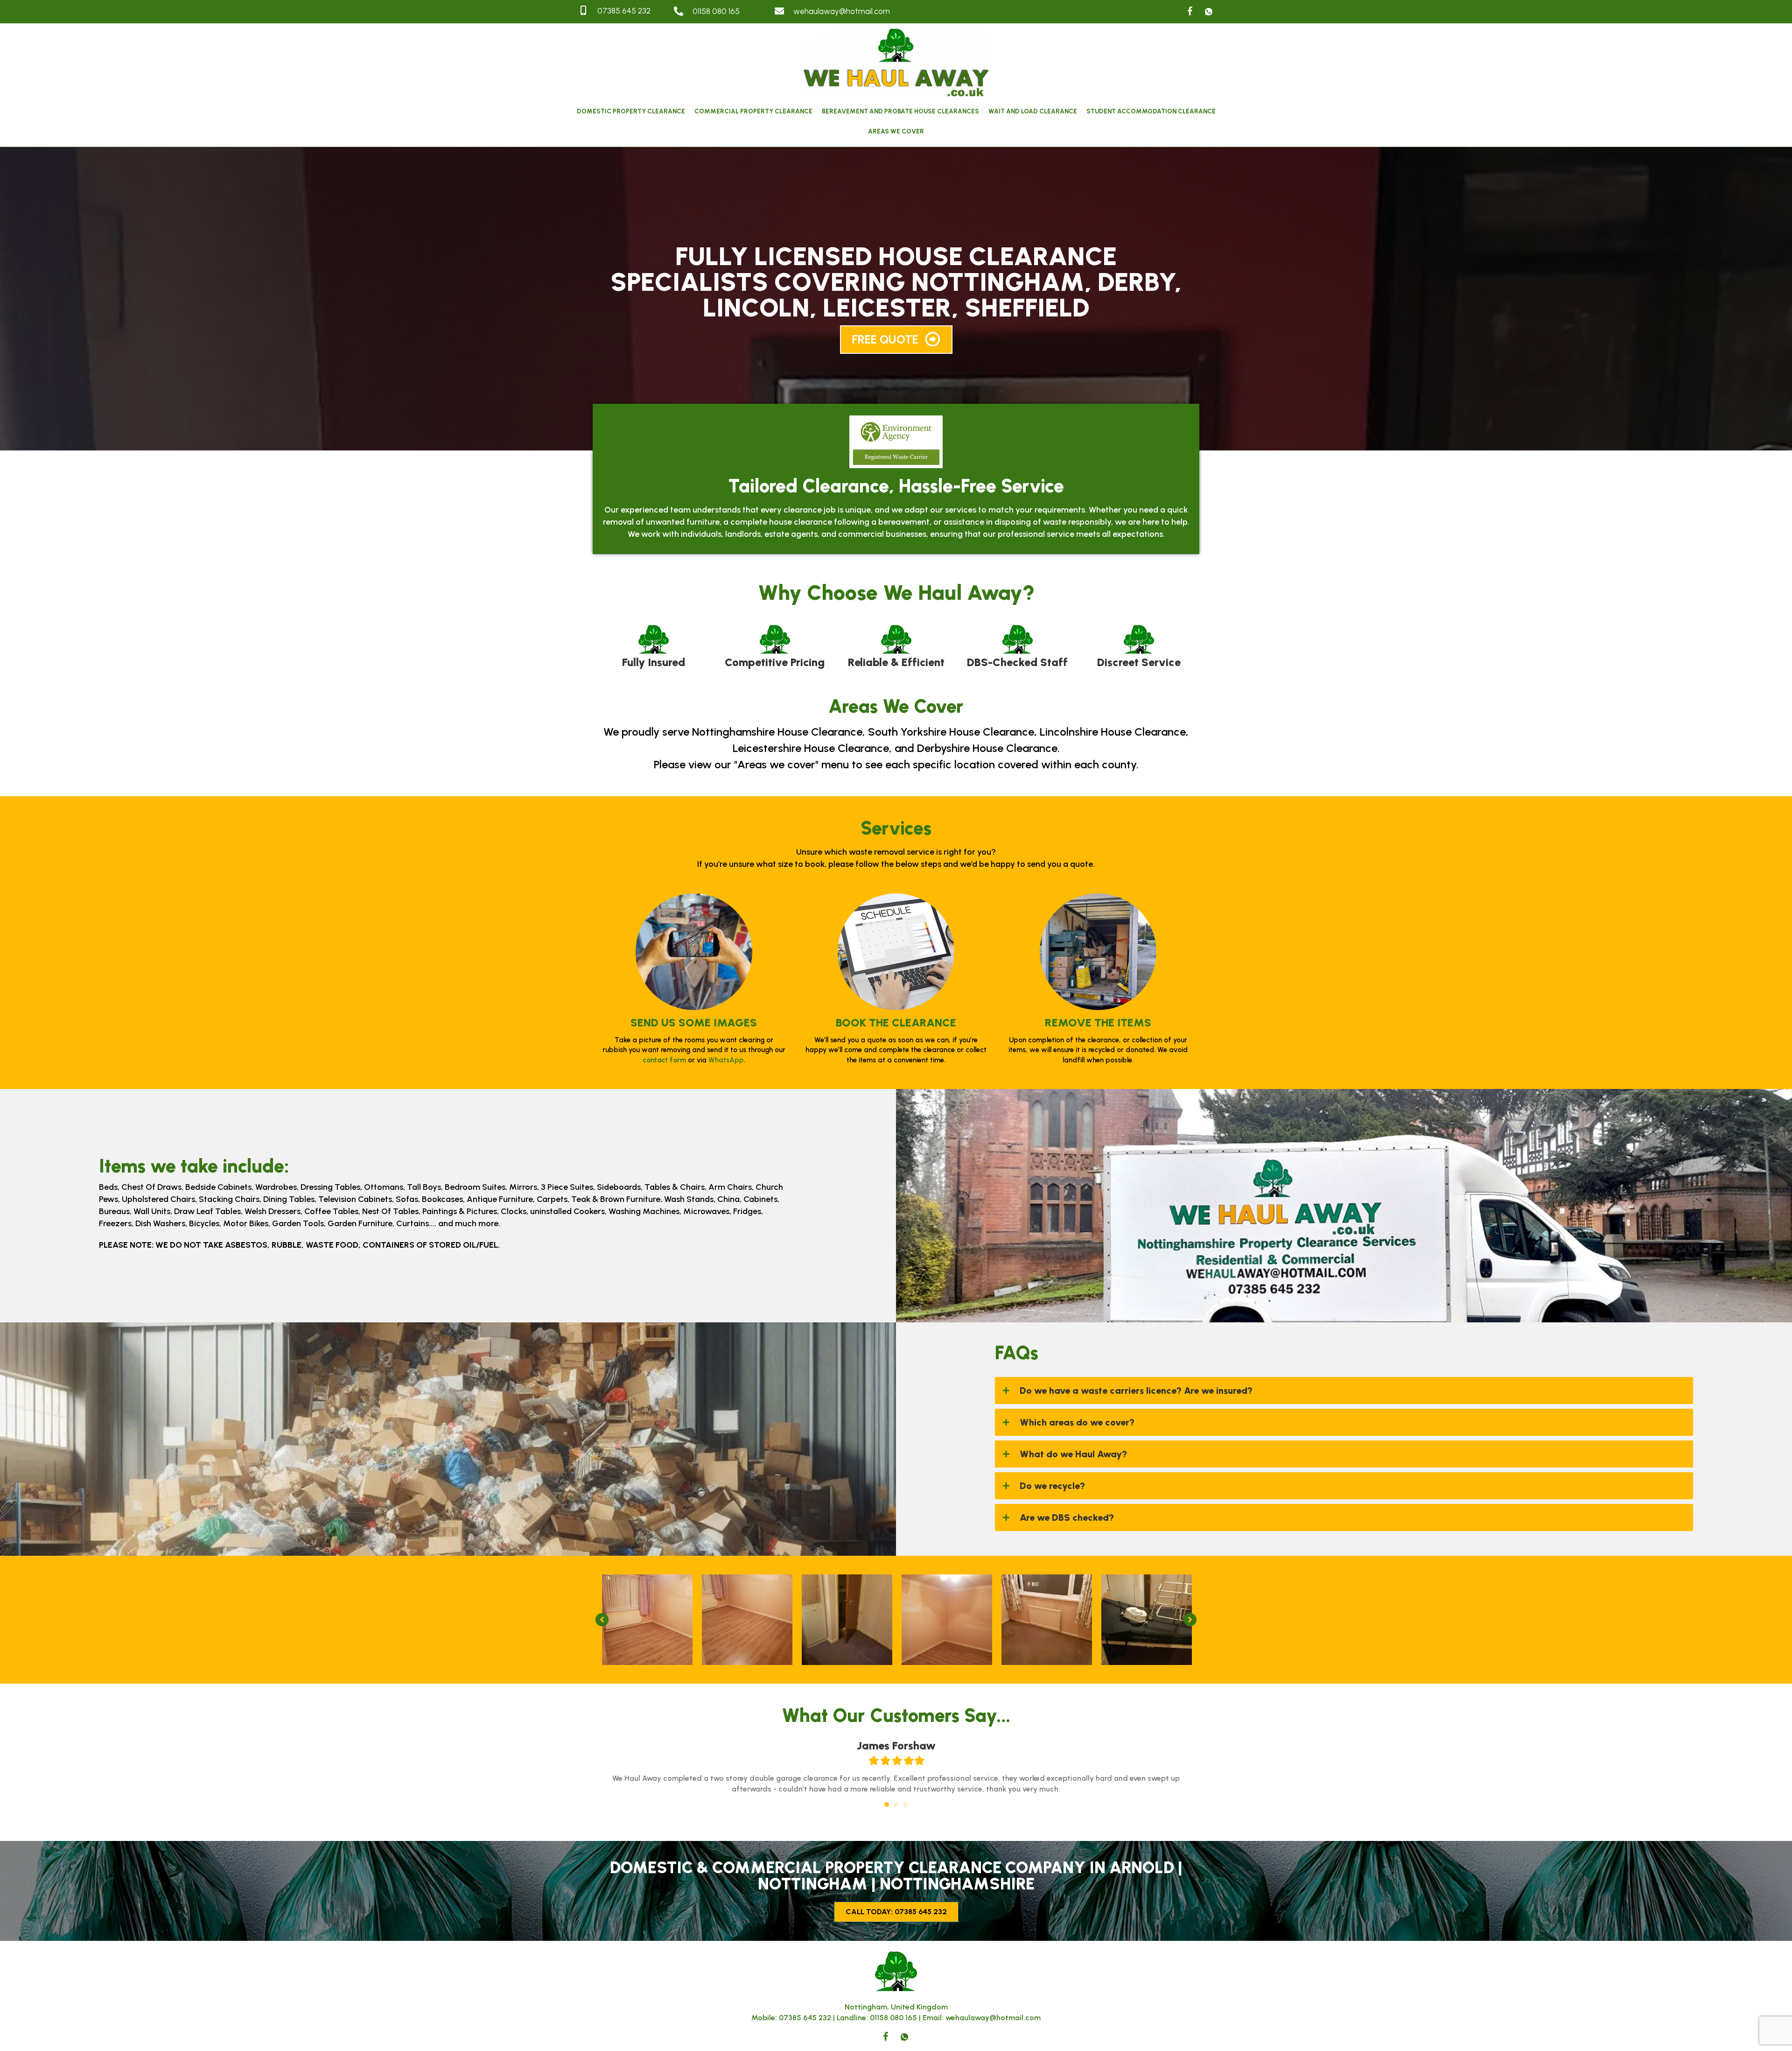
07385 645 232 (805, 2018)
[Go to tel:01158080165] (715, 12)
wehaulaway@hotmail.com (993, 2018)
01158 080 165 (893, 2018)
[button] (896, 340)
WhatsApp (726, 1060)
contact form (664, 1060)
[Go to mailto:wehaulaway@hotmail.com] (912, 12)
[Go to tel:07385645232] (617, 11)
